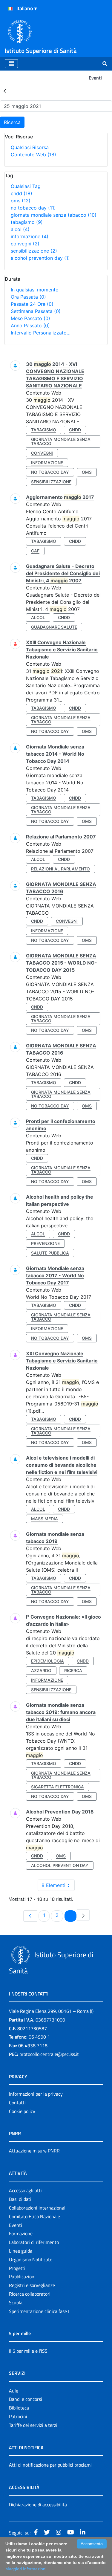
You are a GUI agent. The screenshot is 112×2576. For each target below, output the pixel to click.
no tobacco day (33, 208)
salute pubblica (50, 1253)
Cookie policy (22, 2111)
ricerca (73, 1670)
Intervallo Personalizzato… (41, 333)
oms (21, 201)
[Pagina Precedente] (30, 1916)
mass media (45, 1519)
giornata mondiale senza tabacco (54, 215)
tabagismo (27, 222)
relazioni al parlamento (60, 869)
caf (35, 551)
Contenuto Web (33, 155)
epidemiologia (47, 1661)
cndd (22, 193)
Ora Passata (28, 297)
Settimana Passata (36, 311)
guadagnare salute (54, 627)
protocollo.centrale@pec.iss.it (49, 2054)
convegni (25, 244)
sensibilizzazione (34, 251)
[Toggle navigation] (11, 64)
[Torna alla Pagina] (5, 91)
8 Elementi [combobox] (53, 1885)
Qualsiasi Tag (26, 186)
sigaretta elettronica (57, 1787)
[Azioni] (10, 9)
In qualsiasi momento (35, 290)
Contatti (17, 2103)
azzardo (41, 1670)
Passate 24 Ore (32, 304)
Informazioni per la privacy (36, 2094)
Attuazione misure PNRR (34, 2151)
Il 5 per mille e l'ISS (28, 2351)
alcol (20, 229)
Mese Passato (30, 318)
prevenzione (45, 1243)
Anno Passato (30, 326)
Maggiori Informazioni (26, 2569)
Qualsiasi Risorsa (30, 147)
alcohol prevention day (40, 258)
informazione (30, 236)
